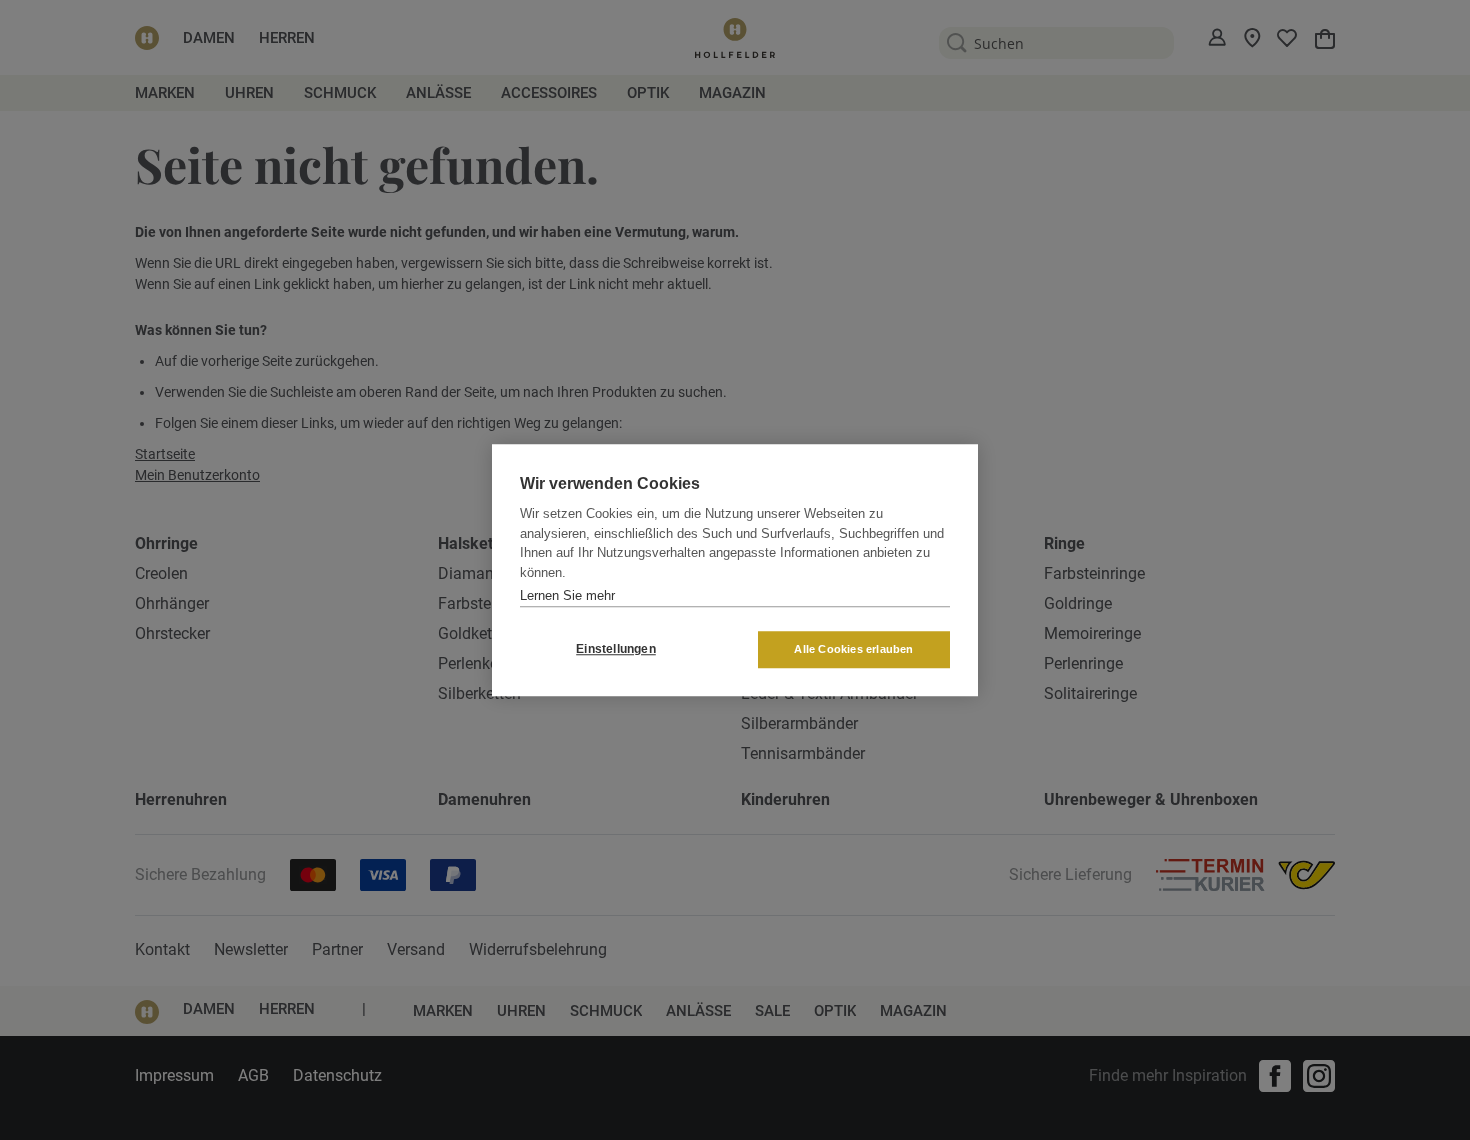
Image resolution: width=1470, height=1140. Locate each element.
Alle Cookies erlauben (853, 649)
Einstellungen (616, 649)
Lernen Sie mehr (567, 595)
